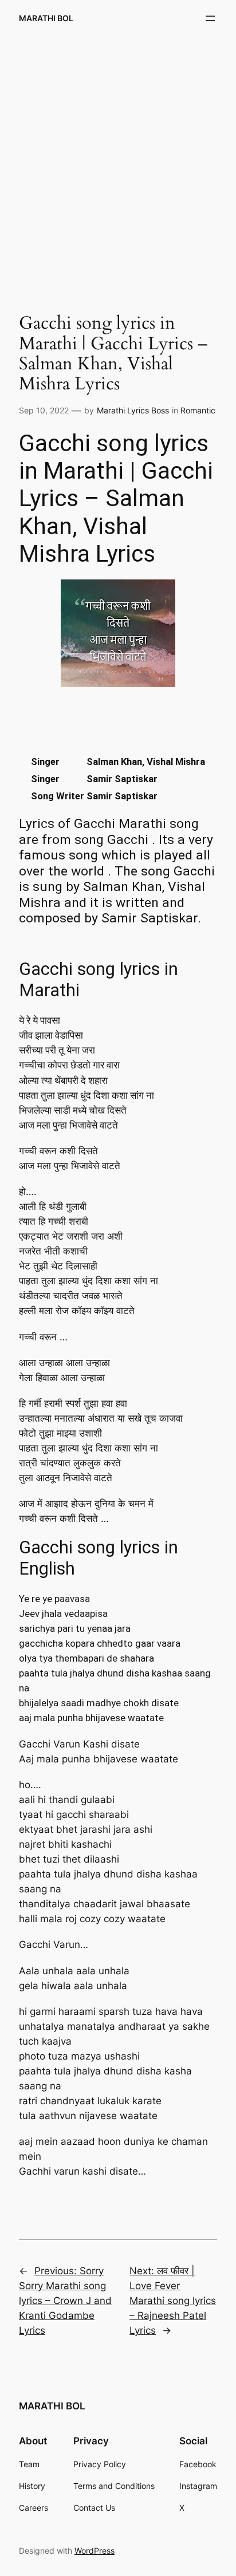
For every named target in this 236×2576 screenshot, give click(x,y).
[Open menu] (210, 18)
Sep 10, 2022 (44, 410)
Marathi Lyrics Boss (133, 410)
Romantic (198, 410)
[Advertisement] (118, 165)
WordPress (95, 2551)
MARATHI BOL (46, 18)
